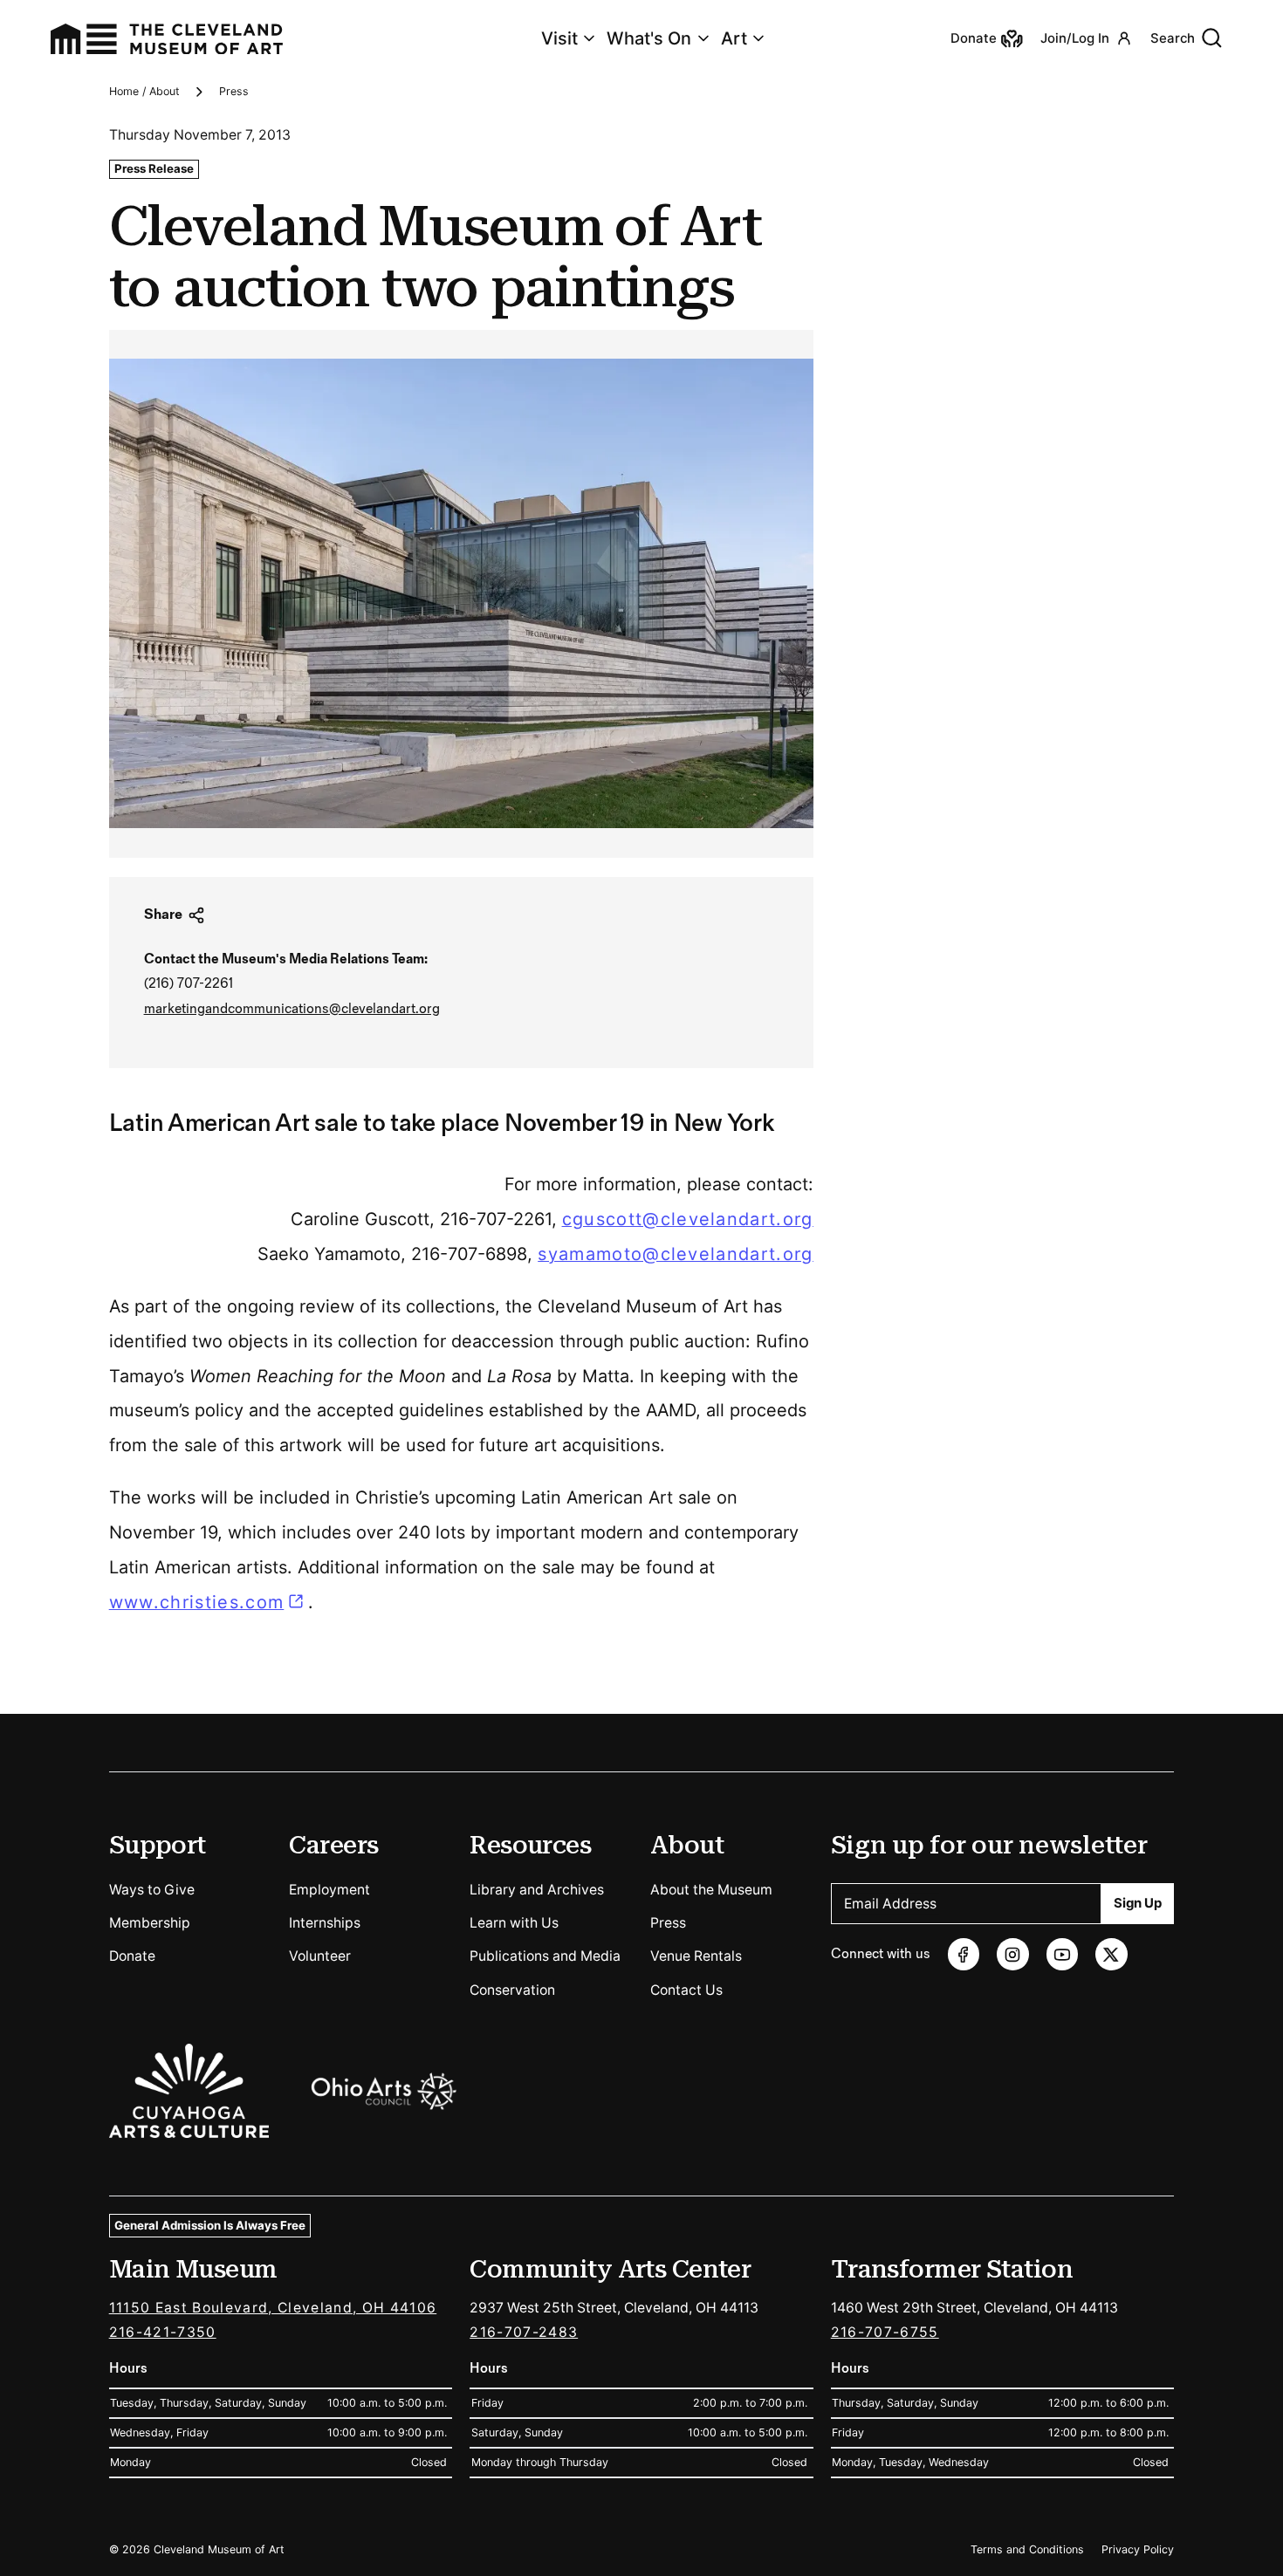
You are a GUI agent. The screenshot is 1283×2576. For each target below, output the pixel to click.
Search (1173, 38)
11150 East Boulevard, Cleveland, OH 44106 (273, 2308)
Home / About (144, 91)
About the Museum (711, 1890)
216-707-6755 (885, 2332)
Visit (559, 38)
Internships (325, 1923)
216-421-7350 (163, 2332)
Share (163, 915)
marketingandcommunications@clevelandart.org (292, 1009)
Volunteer (320, 1956)
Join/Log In (1075, 38)
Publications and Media (545, 1956)
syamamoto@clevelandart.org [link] (676, 1254)
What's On (649, 38)
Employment (329, 1890)
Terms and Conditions (1027, 2549)
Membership (150, 1923)
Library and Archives (537, 1890)
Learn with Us (514, 1923)
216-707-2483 (524, 2332)
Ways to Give (152, 1890)
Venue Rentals (696, 1956)
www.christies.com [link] (209, 1602)
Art (734, 38)
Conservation (512, 1990)
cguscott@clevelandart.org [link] (688, 1219)
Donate (132, 1956)
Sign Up (1138, 1903)
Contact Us (686, 1990)
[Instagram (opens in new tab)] (1013, 1954)
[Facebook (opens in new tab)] (964, 1954)
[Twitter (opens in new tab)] (1111, 1954)
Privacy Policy (1138, 2549)
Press (234, 91)
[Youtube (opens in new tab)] (1063, 1954)
